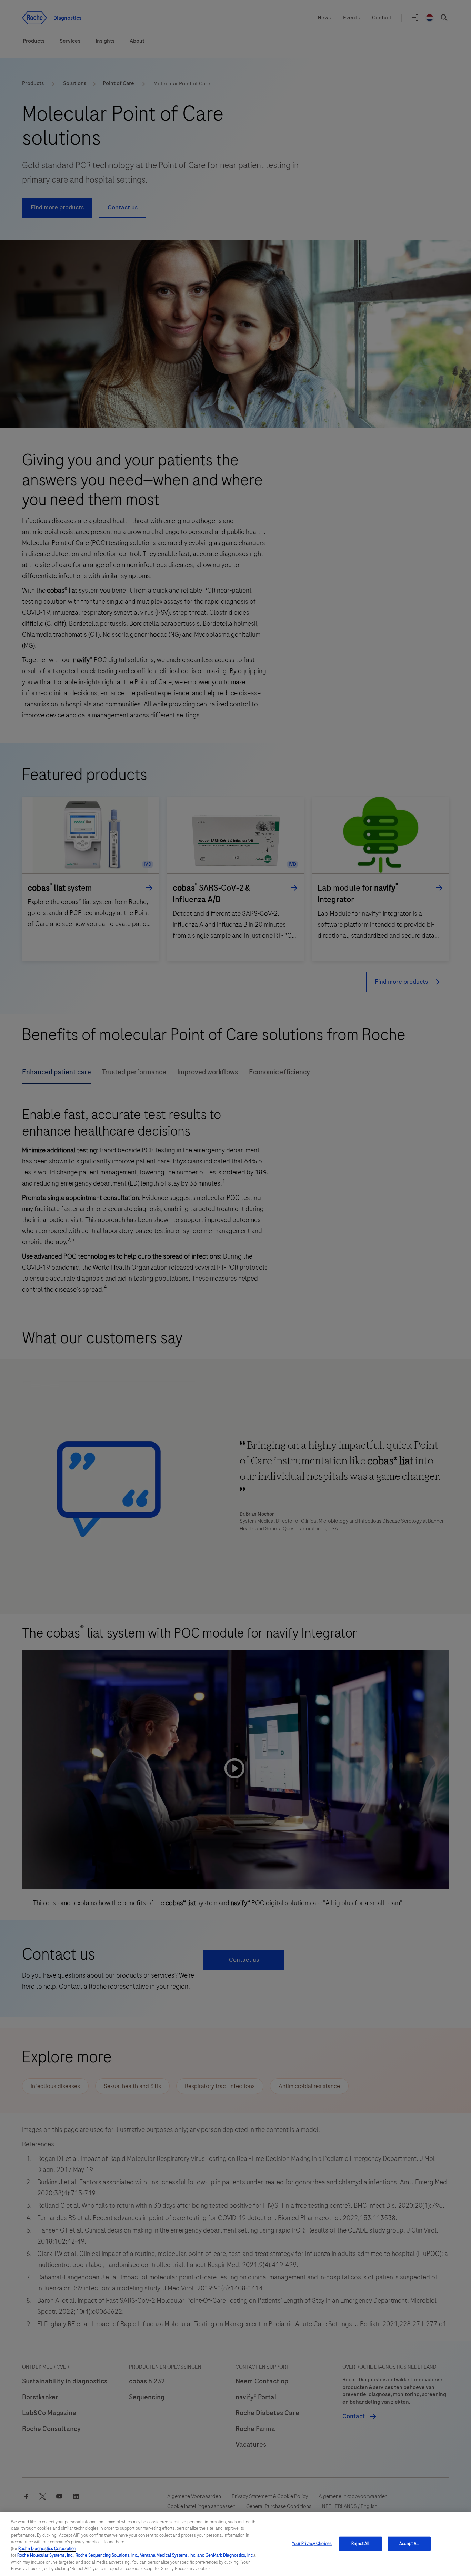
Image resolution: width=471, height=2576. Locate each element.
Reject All (360, 2544)
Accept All (409, 2544)
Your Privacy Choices (312, 2544)
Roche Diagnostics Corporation (47, 2549)
